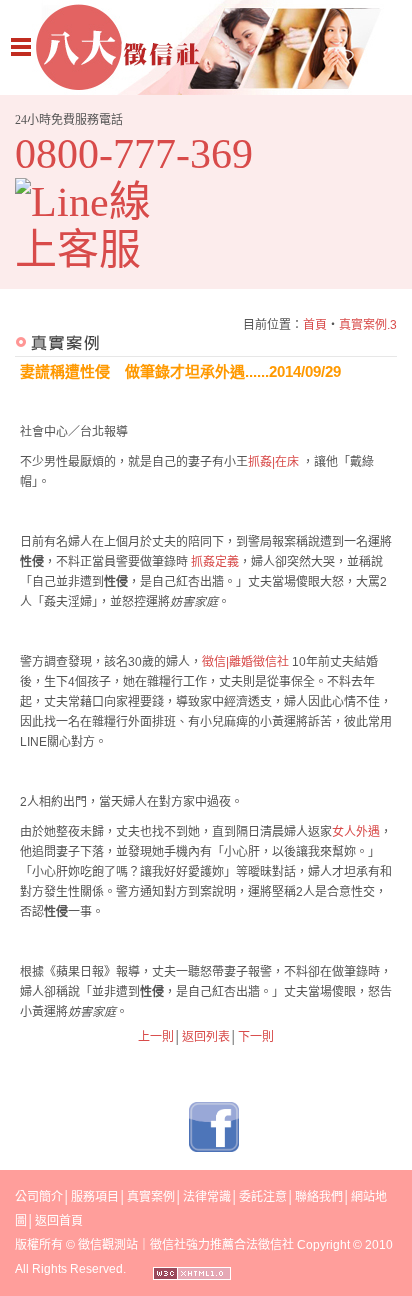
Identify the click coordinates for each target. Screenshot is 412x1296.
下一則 (256, 1037)
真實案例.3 (368, 325)
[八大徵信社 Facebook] (214, 1148)
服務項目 (95, 1197)
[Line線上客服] (97, 226)
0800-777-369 (134, 154)
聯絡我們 (319, 1197)
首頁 (315, 325)
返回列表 (206, 1037)
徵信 (90, 1245)
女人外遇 (356, 832)
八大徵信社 (206, 47)
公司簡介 (39, 1197)
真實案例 (151, 1197)
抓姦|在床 (275, 462)
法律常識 (207, 1197)
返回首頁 (59, 1221)
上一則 (156, 1037)
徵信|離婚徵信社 (247, 662)
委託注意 (263, 1197)
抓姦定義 (215, 562)
